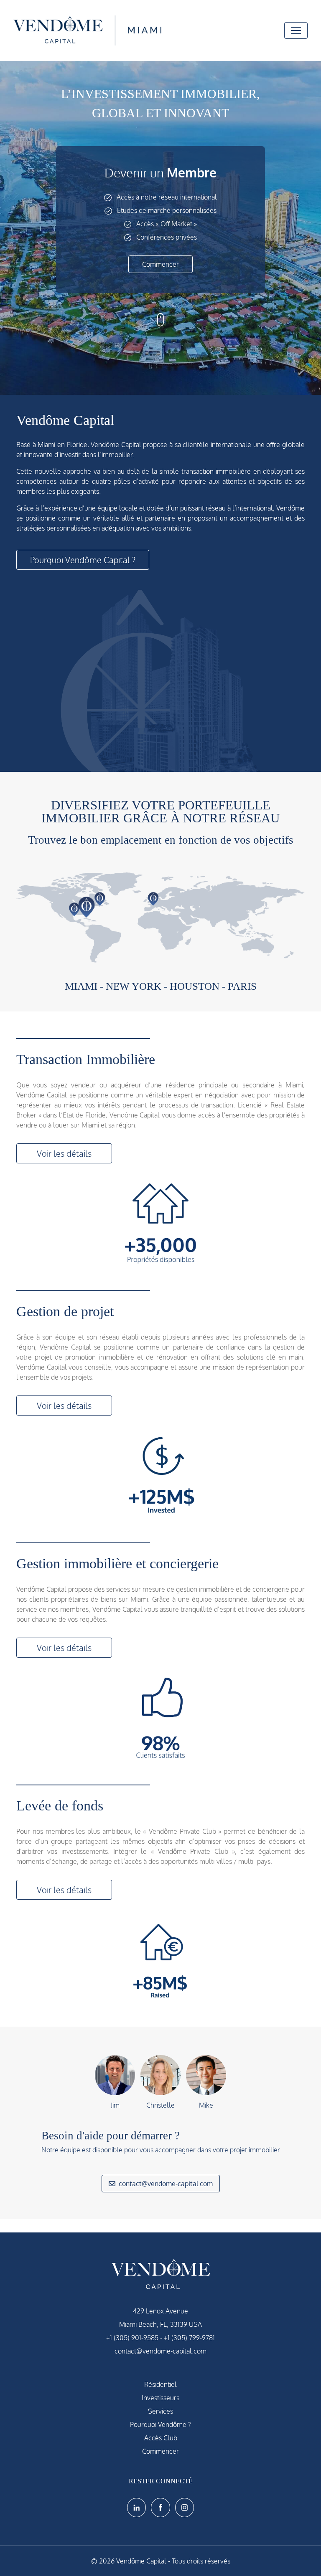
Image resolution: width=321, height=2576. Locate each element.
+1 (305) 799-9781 (189, 2338)
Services (160, 2411)
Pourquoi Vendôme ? (160, 2424)
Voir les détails (64, 1153)
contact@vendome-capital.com (166, 2184)
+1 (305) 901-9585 (132, 2338)
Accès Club (161, 2438)
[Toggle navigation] (296, 30)
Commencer (160, 264)
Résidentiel (160, 2384)
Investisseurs (160, 2398)
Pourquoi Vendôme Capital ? (83, 560)
